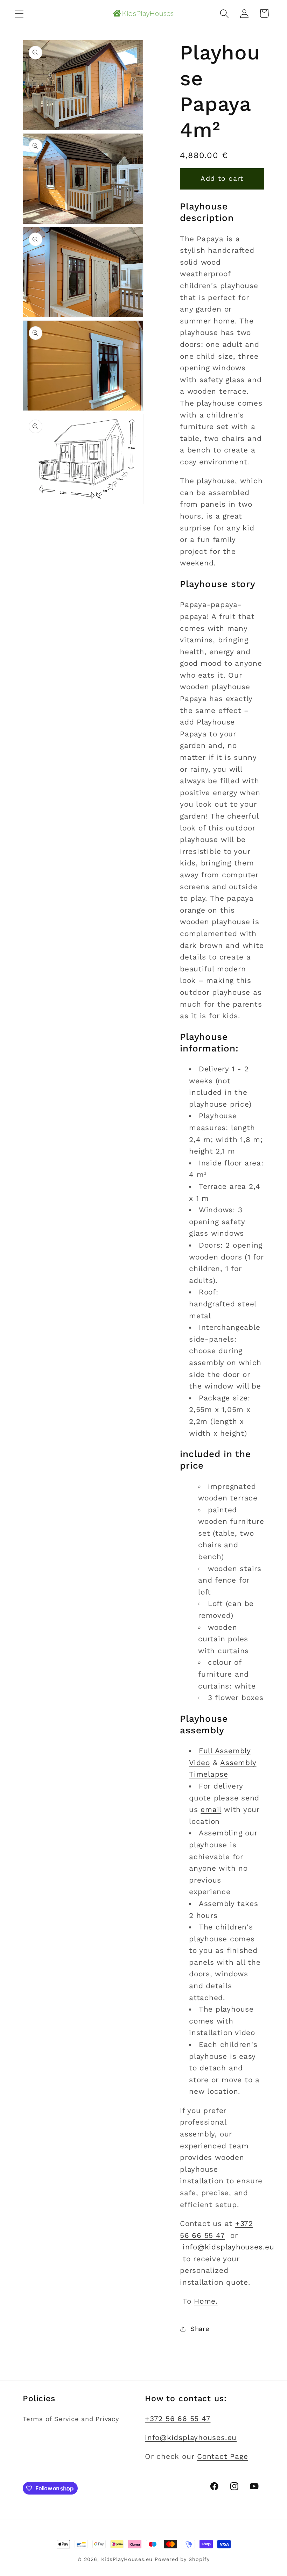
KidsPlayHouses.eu (127, 2559)
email (211, 1810)
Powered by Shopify (182, 2559)
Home (205, 2301)
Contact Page (222, 2456)
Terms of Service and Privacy (71, 2419)
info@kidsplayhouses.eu (227, 2247)
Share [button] (200, 2329)
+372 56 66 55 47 (178, 2419)
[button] (19, 13)
